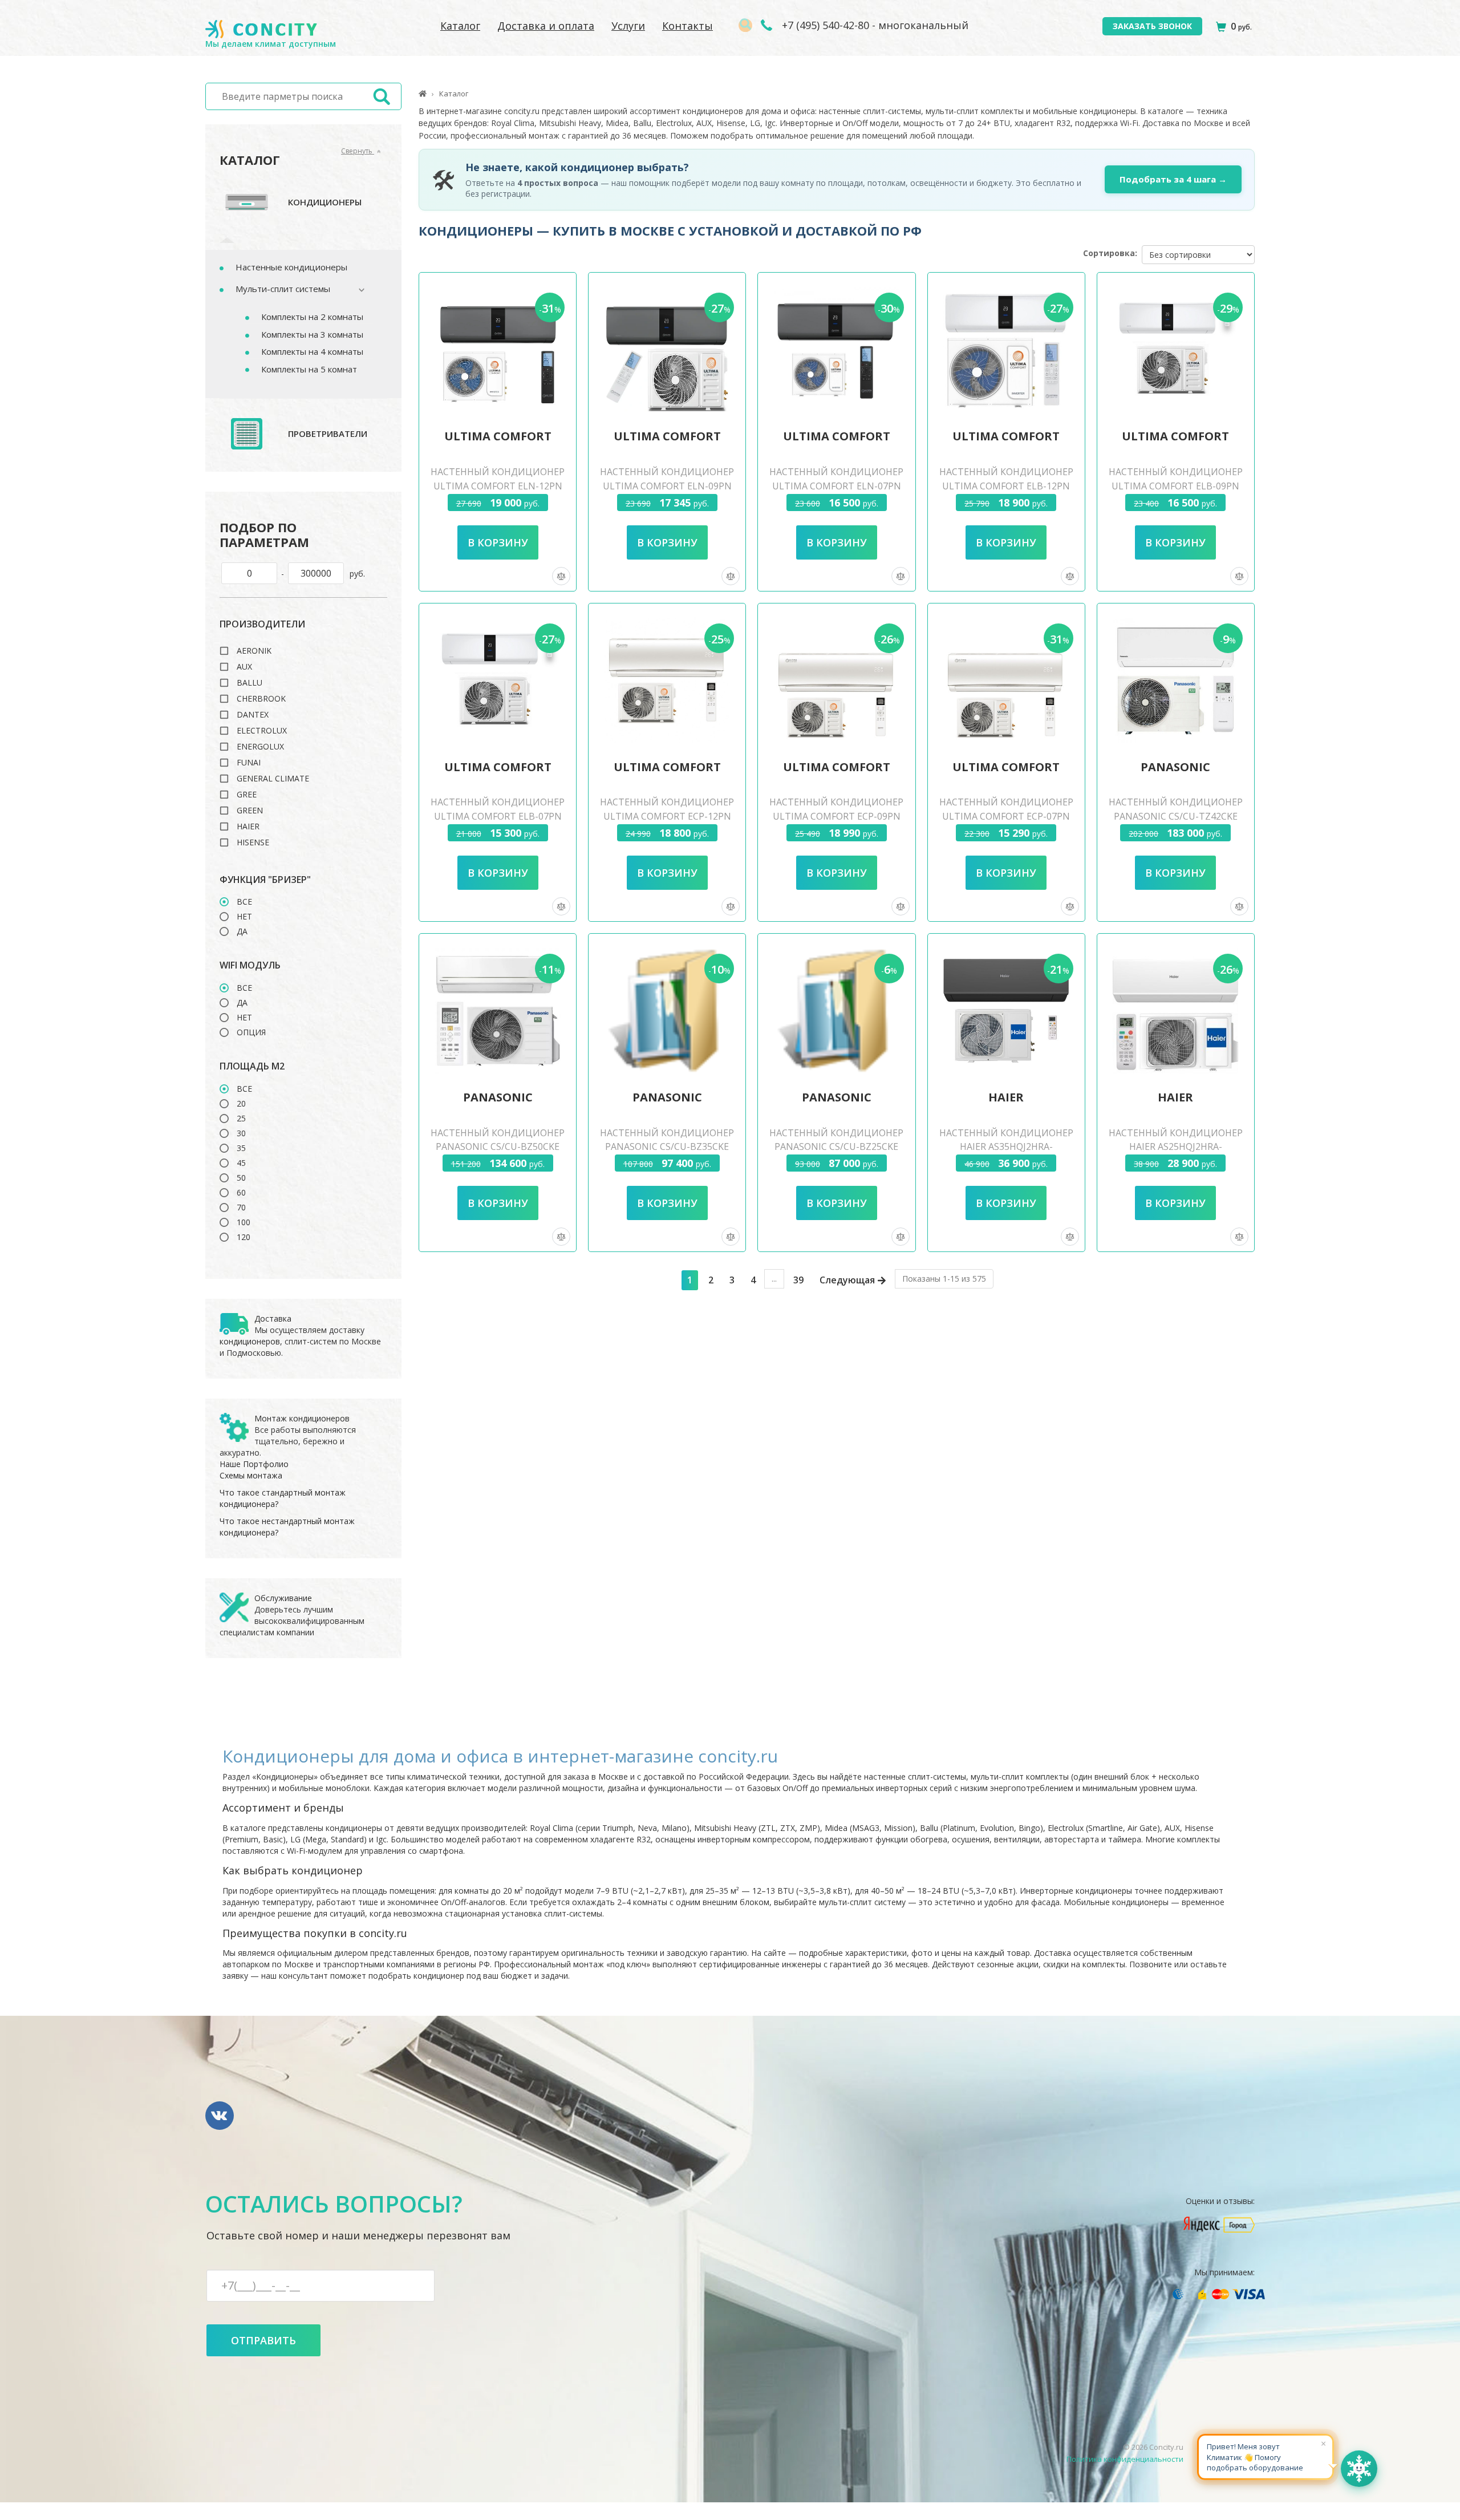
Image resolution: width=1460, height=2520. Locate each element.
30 (241, 1133)
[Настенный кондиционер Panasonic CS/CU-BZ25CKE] (837, 1011)
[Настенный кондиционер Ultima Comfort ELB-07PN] (498, 680)
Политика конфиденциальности (1125, 2459)
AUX (244, 667)
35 (241, 1148)
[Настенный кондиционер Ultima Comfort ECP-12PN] (667, 680)
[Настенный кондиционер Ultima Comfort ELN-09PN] (667, 350)
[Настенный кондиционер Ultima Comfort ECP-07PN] (1006, 680)
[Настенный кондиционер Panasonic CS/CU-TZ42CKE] (1175, 680)
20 (241, 1104)
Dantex (253, 715)
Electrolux (262, 731)
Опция (251, 1032)
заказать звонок (1152, 26)
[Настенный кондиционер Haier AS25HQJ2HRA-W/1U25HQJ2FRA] (1175, 1011)
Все (244, 902)
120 (244, 1237)
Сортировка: (1110, 253)
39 (798, 1280)
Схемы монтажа (251, 1475)
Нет (244, 917)
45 (241, 1163)
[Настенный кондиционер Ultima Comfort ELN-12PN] (498, 350)
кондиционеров (250, 1341)
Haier (248, 827)
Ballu (250, 683)
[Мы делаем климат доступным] (261, 29)
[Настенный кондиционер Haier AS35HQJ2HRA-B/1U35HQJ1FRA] (1006, 1011)
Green (250, 811)
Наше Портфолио (254, 1464)
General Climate (273, 779)
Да (242, 931)
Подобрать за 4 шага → (1173, 179)
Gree (247, 795)
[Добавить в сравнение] (561, 576)
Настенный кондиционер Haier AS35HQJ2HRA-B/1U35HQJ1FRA (1006, 1147)
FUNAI (249, 763)
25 (241, 1119)
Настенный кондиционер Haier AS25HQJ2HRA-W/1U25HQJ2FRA (1176, 1147)
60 (241, 1193)
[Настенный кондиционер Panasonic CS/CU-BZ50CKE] (498, 1011)
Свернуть (358, 151)
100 (244, 1222)
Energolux (260, 747)
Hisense (253, 842)
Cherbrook (261, 699)
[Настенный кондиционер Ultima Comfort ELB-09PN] (1175, 350)
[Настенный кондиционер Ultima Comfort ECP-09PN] (837, 680)
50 (241, 1178)
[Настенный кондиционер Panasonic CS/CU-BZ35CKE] (667, 1011)
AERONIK (254, 651)
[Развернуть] (356, 290)
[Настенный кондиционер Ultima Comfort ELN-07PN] (837, 350)
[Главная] (423, 94)
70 (241, 1208)
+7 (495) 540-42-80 (824, 25)
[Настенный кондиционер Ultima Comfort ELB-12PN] (1006, 350)
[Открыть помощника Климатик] (1359, 2469)
